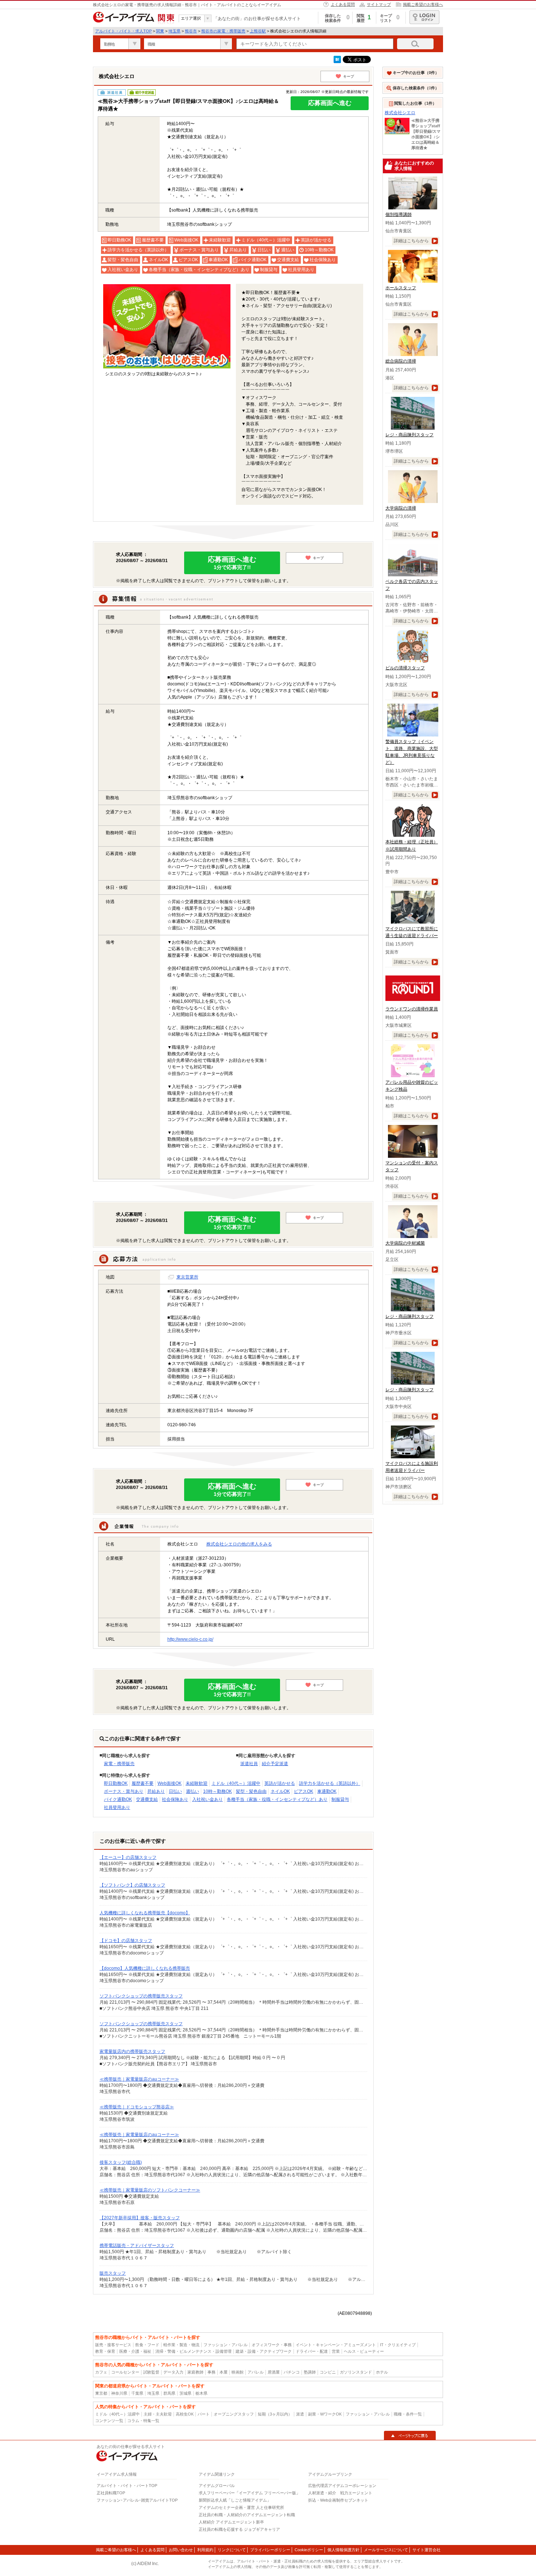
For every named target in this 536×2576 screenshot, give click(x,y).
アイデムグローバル (217, 2486)
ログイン (424, 17)
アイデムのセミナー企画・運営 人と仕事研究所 (241, 2507)
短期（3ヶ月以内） (275, 2414)
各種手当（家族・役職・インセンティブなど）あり (277, 1799)
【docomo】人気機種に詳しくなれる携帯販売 (145, 1968)
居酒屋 (274, 2372)
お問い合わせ (181, 2550)
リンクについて (232, 2550)
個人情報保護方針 (343, 2550)
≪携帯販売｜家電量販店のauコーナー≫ (139, 2079)
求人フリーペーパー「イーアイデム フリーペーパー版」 (249, 2493)
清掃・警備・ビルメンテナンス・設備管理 (193, 2351)
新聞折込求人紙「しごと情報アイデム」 (235, 2500)
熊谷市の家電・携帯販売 (223, 31)
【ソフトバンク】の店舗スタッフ (132, 1885)
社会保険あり (175, 1799)
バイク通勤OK (118, 1799)
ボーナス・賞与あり (124, 1791)
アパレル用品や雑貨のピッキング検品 (412, 1086)
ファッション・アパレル (226, 2345)
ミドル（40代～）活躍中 (236, 1783)
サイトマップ (379, 4)
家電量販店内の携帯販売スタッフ (132, 2051)
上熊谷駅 (258, 31)
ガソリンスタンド (356, 2372)
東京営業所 (187, 1277)
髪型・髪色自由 (251, 1791)
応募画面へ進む (330, 103)
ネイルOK (280, 1791)
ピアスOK (304, 1791)
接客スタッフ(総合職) (121, 2162)
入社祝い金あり (207, 1799)
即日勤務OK (116, 1783)
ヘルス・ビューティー (364, 2351)
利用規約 (205, 2550)
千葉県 (137, 2393)
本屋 (224, 2372)
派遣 (300, 2414)
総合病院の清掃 (401, 361)
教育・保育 (105, 2351)
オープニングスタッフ (234, 2414)
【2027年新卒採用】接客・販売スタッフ (140, 2218)
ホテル (382, 2372)
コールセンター (125, 2372)
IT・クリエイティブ (398, 2345)
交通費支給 (147, 1799)
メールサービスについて (386, 2550)
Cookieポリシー (309, 2550)
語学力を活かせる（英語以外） (330, 1783)
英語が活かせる (280, 1783)
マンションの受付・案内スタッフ (412, 1166)
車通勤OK (327, 1791)
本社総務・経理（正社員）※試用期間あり (412, 845)
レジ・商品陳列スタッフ (409, 435)
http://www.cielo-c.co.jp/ (190, 1639)
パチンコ (292, 2372)
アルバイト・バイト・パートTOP (127, 2486)
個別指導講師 (399, 214)
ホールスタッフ (401, 288)
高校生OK (185, 2414)
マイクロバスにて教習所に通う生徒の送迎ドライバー (412, 932)
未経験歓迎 (197, 1783)
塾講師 (310, 2372)
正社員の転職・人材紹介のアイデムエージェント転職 (247, 2515)
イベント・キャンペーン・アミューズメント (336, 2345)
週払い (193, 1791)
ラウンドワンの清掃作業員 (412, 1009)
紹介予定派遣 (275, 1764)
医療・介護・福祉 (135, 2351)
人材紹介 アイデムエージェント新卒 (231, 2522)
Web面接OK (170, 1783)
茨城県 (185, 2393)
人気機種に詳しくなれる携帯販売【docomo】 (145, 1913)
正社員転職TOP (111, 2493)
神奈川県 (119, 2393)
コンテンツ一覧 (109, 2421)
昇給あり (156, 1791)
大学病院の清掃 (401, 508)
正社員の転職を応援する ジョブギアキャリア (239, 2529)
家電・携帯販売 (119, 1764)
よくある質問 (343, 4)
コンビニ (328, 2372)
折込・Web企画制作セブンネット (338, 2500)
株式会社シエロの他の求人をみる (239, 1544)
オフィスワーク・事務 (272, 2345)
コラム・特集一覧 (143, 2421)
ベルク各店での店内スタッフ (412, 585)
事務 (211, 2372)
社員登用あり (117, 1807)
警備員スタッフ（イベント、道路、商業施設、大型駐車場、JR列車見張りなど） (412, 752)
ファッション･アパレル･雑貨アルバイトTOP (137, 2500)
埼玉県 (174, 31)
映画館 (238, 2372)
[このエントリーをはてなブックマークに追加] (337, 62)
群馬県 (169, 2393)
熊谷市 (191, 31)
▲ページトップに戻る (410, 2436)
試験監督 (151, 2372)
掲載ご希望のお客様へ (423, 4)
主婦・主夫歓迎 (158, 2414)
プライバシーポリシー (270, 2550)
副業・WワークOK (325, 2414)
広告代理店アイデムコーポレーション (342, 2486)
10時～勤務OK (217, 1791)
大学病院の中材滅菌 (405, 1243)
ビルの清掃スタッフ (405, 668)
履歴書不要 (143, 1783)
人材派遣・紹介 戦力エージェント (340, 2493)
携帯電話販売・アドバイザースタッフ (137, 2246)
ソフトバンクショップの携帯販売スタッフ (141, 1996)
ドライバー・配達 (312, 2351)
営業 (336, 2351)
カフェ (101, 2372)
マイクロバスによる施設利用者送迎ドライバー (412, 1467)
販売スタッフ (113, 2273)
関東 (160, 31)
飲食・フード (147, 2345)
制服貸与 (340, 1799)
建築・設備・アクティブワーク (264, 2351)
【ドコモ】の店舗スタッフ (126, 1941)
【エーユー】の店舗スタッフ (128, 1857)
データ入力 (173, 2372)
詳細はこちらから (411, 241)
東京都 (101, 2393)
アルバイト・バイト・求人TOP (123, 31)
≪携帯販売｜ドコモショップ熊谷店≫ (137, 2107)
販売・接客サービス (113, 2345)
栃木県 (201, 2393)
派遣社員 (249, 1764)
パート (204, 2414)
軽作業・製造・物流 (181, 2345)
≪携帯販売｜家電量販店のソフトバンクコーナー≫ (150, 2190)
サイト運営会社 (426, 2550)
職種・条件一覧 (408, 2414)
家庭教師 (195, 2372)
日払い (175, 1791)
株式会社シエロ (400, 113)
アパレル (256, 2372)
